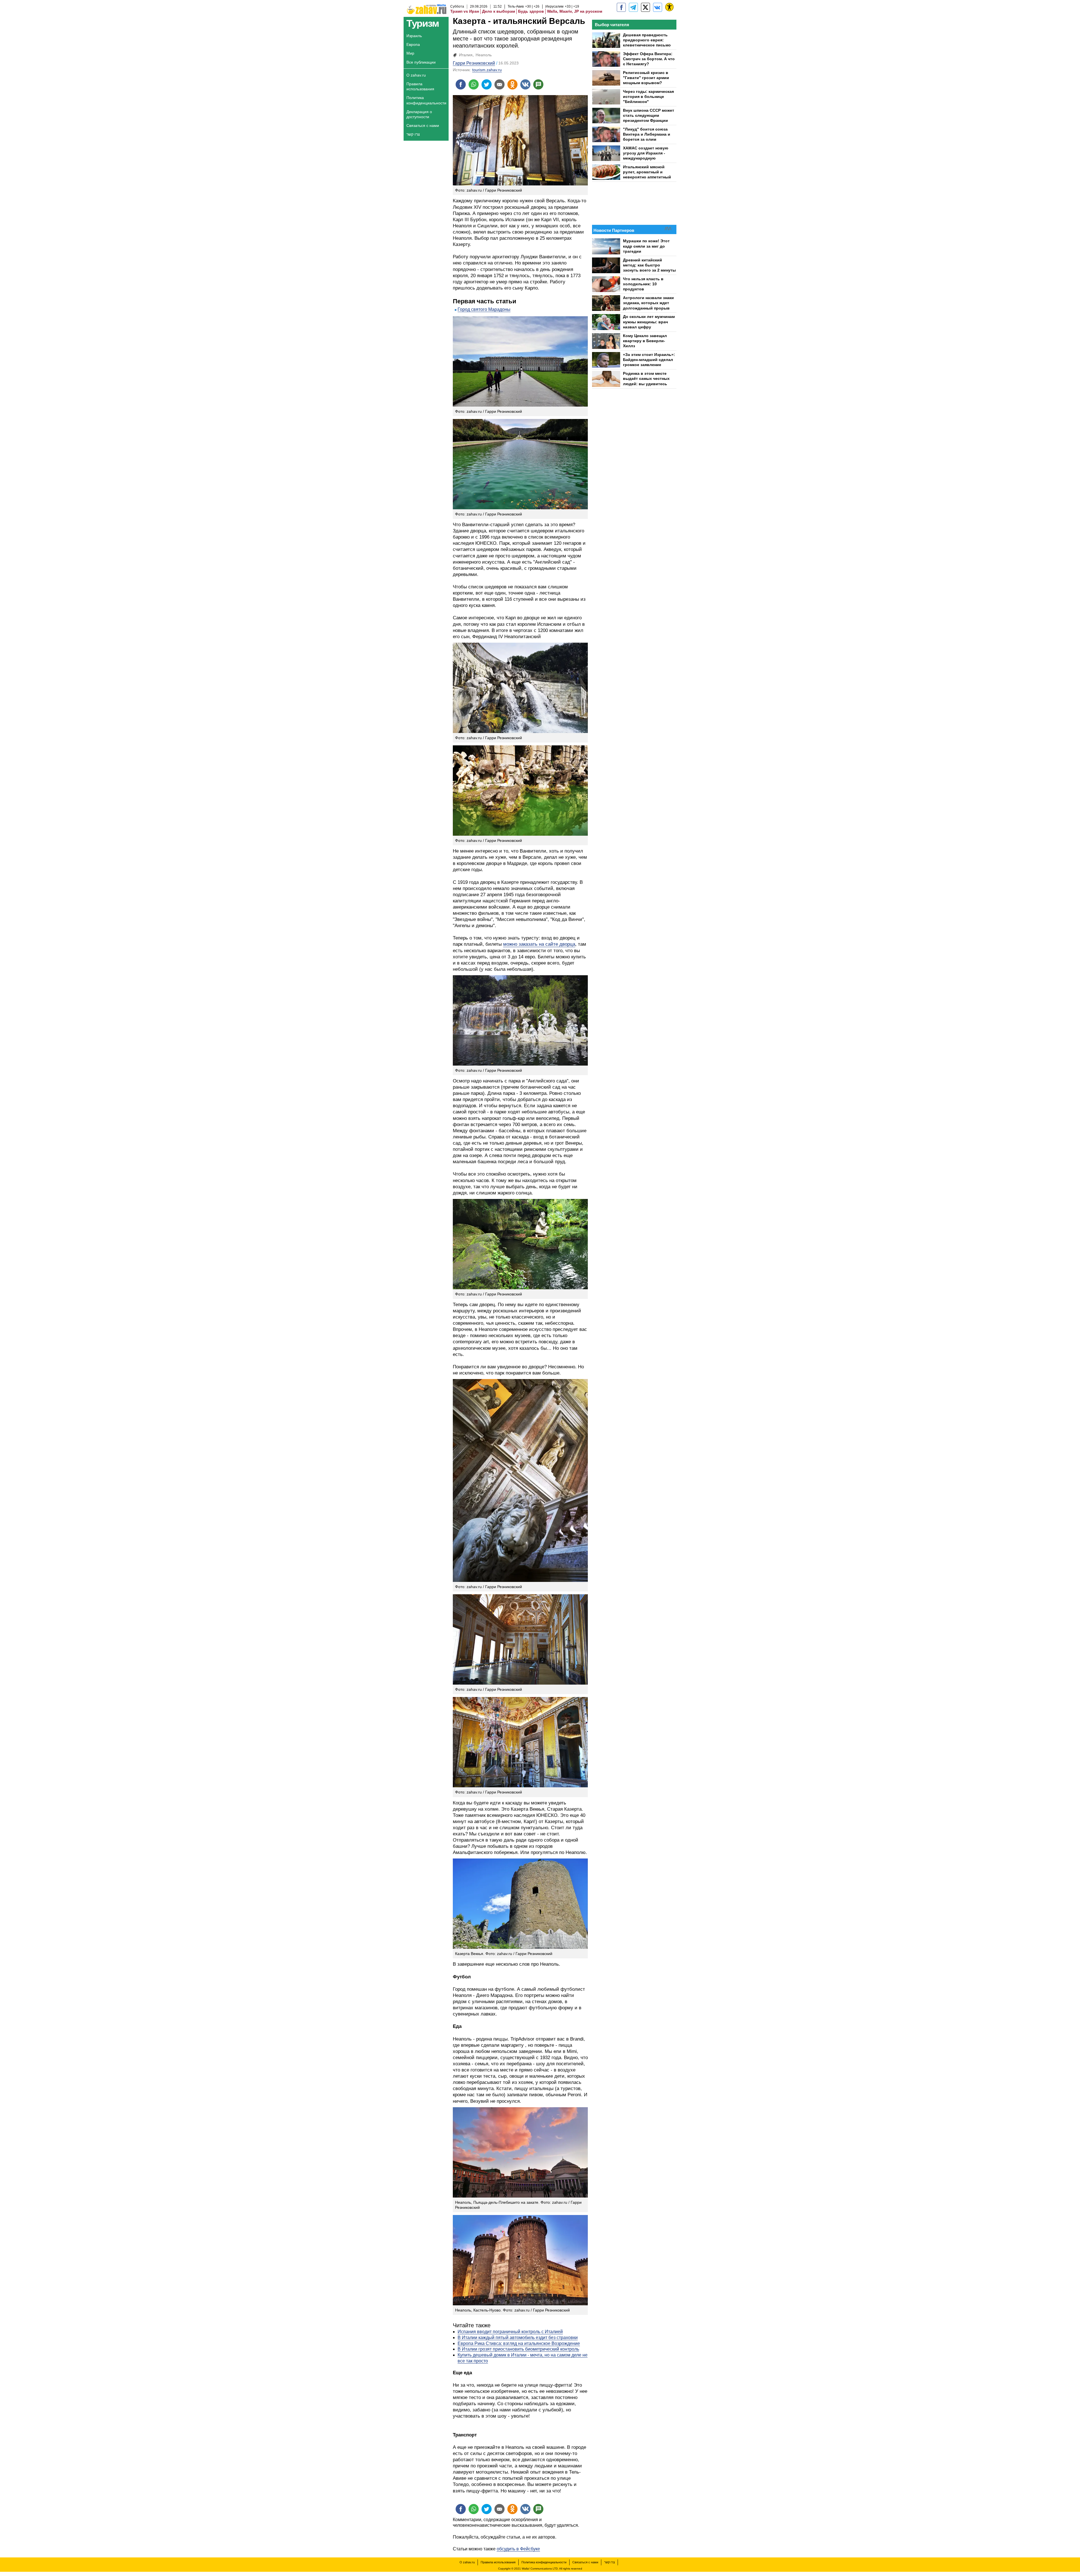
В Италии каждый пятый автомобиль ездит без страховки (518, 2338)
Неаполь (484, 55)
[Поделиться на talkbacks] (538, 84)
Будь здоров (531, 11)
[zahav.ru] (621, 7)
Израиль (414, 36)
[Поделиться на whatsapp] (474, 84)
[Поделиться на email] (499, 84)
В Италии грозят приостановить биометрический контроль (518, 2349)
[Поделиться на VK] (525, 84)
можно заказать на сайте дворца (539, 944)
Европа (413, 44)
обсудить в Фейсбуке (518, 2549)
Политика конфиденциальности (426, 100)
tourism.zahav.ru (487, 70)
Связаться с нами (423, 125)
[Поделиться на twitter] (487, 84)
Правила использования (420, 86)
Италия (466, 55)
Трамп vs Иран (465, 11)
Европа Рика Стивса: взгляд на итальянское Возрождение (519, 2343)
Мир (410, 53)
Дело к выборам (499, 11)
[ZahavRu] (645, 7)
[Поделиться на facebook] (461, 84)
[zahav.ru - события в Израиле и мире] (633, 7)
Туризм (423, 23)
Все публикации (421, 62)
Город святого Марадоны (484, 309)
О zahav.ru (416, 75)
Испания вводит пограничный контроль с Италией (510, 2332)
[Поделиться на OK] (512, 84)
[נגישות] (669, 7)
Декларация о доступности (419, 114)
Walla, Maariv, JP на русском (575, 11)
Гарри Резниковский (474, 63)
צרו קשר (413, 134)
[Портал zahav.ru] (658, 7)
